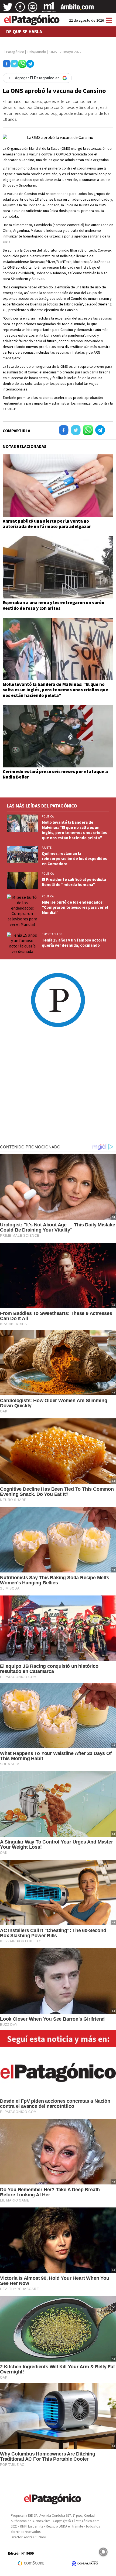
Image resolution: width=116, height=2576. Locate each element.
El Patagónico (13, 52)
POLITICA (48, 816)
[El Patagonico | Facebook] (20, 9)
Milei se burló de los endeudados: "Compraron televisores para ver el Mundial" (75, 907)
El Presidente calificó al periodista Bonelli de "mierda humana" (74, 882)
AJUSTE (47, 848)
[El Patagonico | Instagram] (33, 9)
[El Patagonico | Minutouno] (49, 9)
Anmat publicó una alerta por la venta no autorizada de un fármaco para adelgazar (47, 524)
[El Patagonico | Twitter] (8, 9)
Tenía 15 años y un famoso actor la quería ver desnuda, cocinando (74, 943)
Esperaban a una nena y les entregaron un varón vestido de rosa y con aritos (54, 605)
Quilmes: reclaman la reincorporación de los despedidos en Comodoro (74, 859)
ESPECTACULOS (52, 934)
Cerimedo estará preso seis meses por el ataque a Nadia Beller (55, 774)
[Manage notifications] (103, 2552)
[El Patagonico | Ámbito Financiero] (77, 9)
